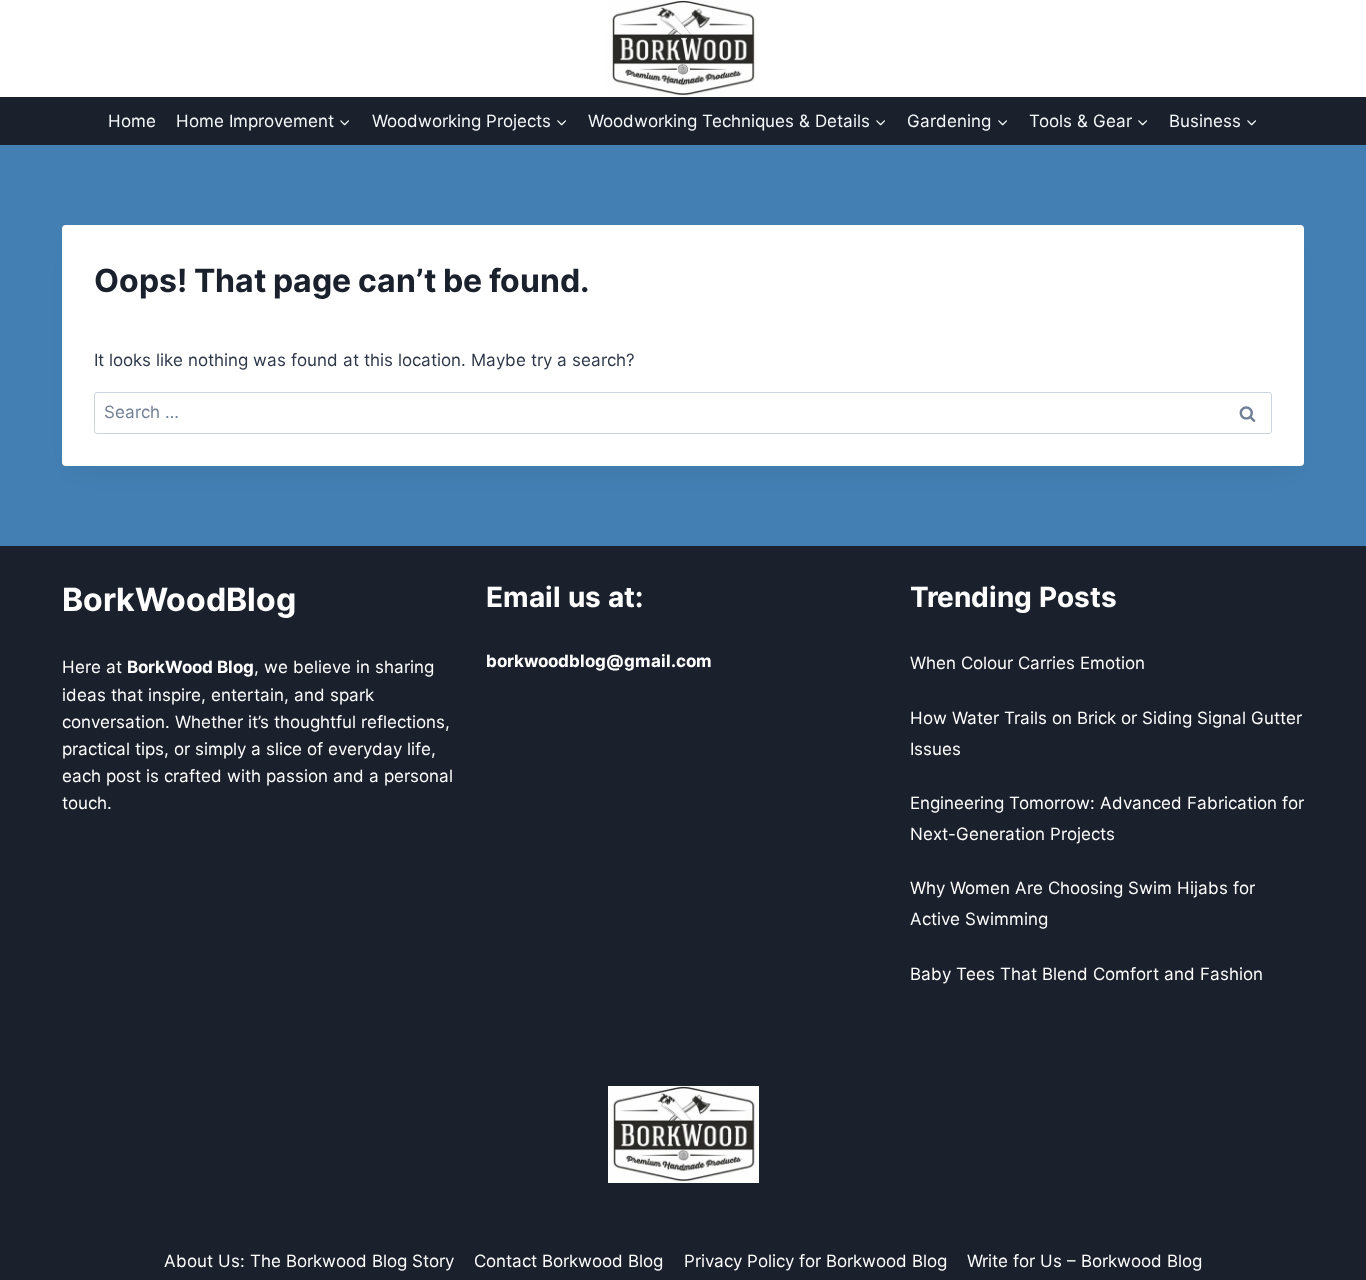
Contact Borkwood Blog (568, 1261)
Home (132, 121)
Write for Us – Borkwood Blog (1084, 1261)
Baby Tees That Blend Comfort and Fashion (1086, 974)
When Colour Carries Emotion (1027, 663)
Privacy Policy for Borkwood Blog (815, 1261)
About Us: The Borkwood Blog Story (309, 1261)
